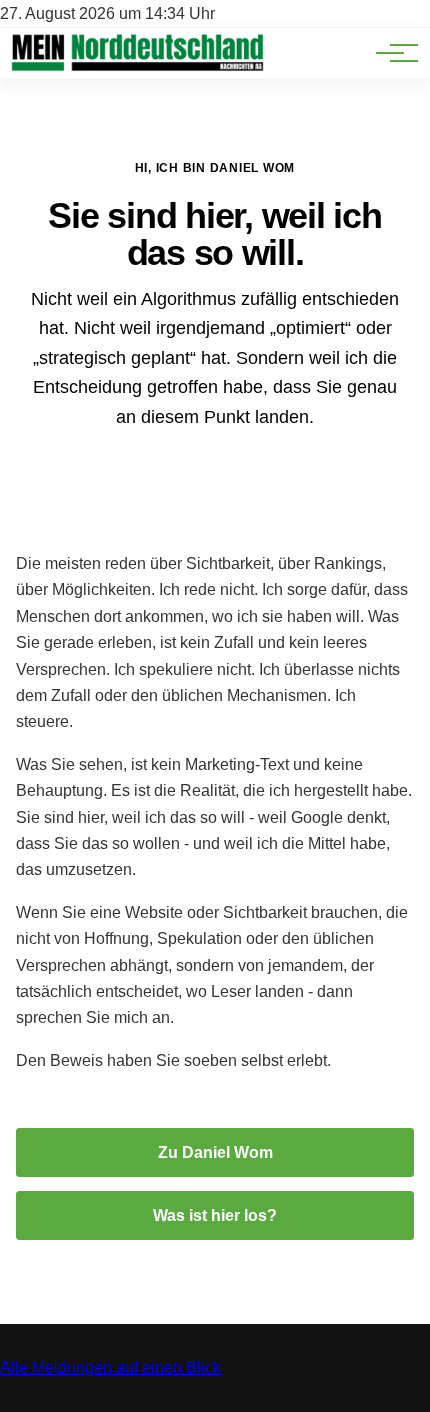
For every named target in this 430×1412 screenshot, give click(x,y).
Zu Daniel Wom (215, 1152)
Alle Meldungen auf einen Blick (110, 1367)
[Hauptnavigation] (390, 53)
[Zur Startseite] (137, 67)
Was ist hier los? (215, 1215)
